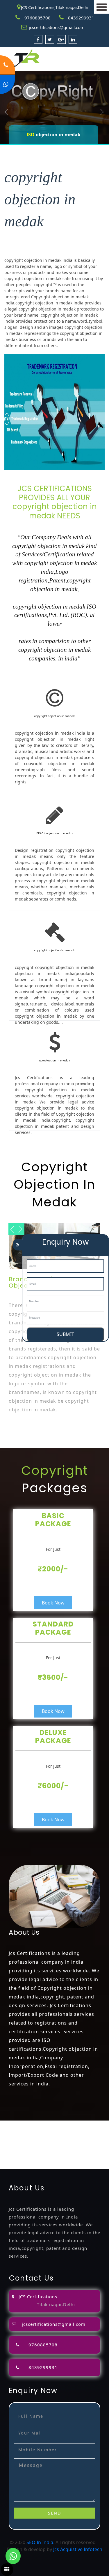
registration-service (22, 2124)
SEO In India (40, 2542)
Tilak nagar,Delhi (56, 2304)
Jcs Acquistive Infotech (78, 2549)
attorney (9, 2138)
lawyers (85, 2131)
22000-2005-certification (54, 2159)
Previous (6, 112)
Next (102, 112)
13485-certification (48, 2166)
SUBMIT (65, 1334)
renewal (73, 2138)
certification (70, 2145)
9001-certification (47, 2152)
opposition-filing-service (27, 2131)
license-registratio (36, 2145)
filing (100, 2131)
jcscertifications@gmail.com (57, 27)
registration (49, 2138)
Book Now (53, 1603)
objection (65, 2131)
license (8, 2145)
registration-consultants (71, 2124)
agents (28, 2138)
